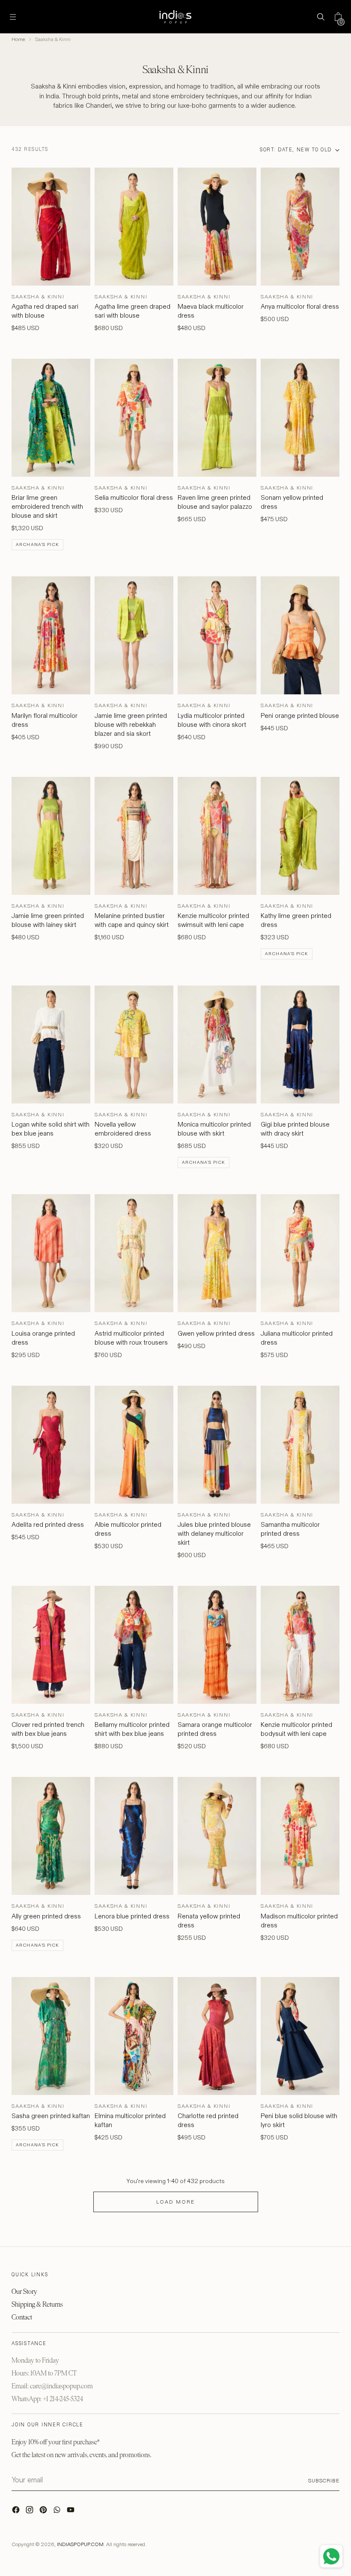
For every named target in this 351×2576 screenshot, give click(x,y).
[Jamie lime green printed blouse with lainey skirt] (51, 836)
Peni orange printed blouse (300, 716)
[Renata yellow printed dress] (217, 1836)
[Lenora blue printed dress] (134, 1836)
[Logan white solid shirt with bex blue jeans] (51, 1045)
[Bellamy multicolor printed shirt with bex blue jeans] (134, 1645)
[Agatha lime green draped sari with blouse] (134, 227)
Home (18, 39)
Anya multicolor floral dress (300, 306)
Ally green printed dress (46, 1916)
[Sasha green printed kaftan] (51, 2036)
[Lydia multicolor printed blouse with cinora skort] (217, 635)
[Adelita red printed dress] (51, 1445)
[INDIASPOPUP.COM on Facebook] (17, 2512)
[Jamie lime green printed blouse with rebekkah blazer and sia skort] (134, 635)
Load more (175, 2202)
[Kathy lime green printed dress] (300, 836)
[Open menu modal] (13, 17)
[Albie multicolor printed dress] (134, 1445)
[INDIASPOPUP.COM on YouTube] (71, 2512)
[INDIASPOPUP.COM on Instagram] (30, 2512)
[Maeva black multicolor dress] (217, 227)
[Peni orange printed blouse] (300, 635)
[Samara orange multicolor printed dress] (217, 1645)
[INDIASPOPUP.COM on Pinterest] (44, 2512)
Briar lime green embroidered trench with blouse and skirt (47, 506)
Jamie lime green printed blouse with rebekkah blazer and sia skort (131, 724)
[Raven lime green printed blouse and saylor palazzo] (217, 418)
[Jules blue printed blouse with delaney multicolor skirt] (217, 1445)
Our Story (24, 2291)
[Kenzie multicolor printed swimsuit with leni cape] (217, 836)
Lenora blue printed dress (132, 1916)
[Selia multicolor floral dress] (134, 418)
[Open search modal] (320, 17)
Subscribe (324, 2480)
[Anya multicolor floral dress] (300, 227)
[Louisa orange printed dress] (51, 1253)
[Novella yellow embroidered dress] (134, 1045)
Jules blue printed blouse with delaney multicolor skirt (214, 1533)
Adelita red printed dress (48, 1524)
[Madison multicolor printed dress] (300, 1836)
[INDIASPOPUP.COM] (175, 17)
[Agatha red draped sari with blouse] (51, 227)
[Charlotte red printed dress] (217, 2036)
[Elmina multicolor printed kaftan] (134, 2036)
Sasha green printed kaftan (51, 2116)
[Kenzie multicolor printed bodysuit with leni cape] (300, 1645)
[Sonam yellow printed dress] (300, 418)
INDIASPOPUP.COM (80, 2544)
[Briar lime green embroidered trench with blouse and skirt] (51, 418)
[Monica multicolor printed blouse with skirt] (217, 1045)
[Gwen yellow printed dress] (217, 1253)
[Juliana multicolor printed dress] (300, 1253)
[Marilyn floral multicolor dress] (51, 635)
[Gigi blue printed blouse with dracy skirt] (300, 1045)
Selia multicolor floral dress (134, 497)
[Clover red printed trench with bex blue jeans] (51, 1645)
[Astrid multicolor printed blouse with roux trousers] (134, 1253)
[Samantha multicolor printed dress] (300, 1445)
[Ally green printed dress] (51, 1836)
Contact (22, 2317)
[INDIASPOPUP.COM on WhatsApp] (58, 2512)
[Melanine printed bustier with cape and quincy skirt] (134, 836)
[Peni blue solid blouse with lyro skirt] (300, 2036)
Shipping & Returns (37, 2304)
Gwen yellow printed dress (216, 1333)
